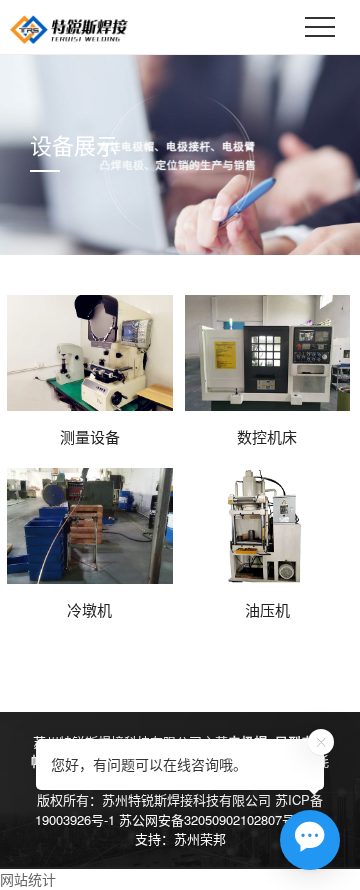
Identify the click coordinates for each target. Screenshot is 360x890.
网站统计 (28, 879)
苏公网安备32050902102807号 (207, 819)
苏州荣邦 (200, 838)
